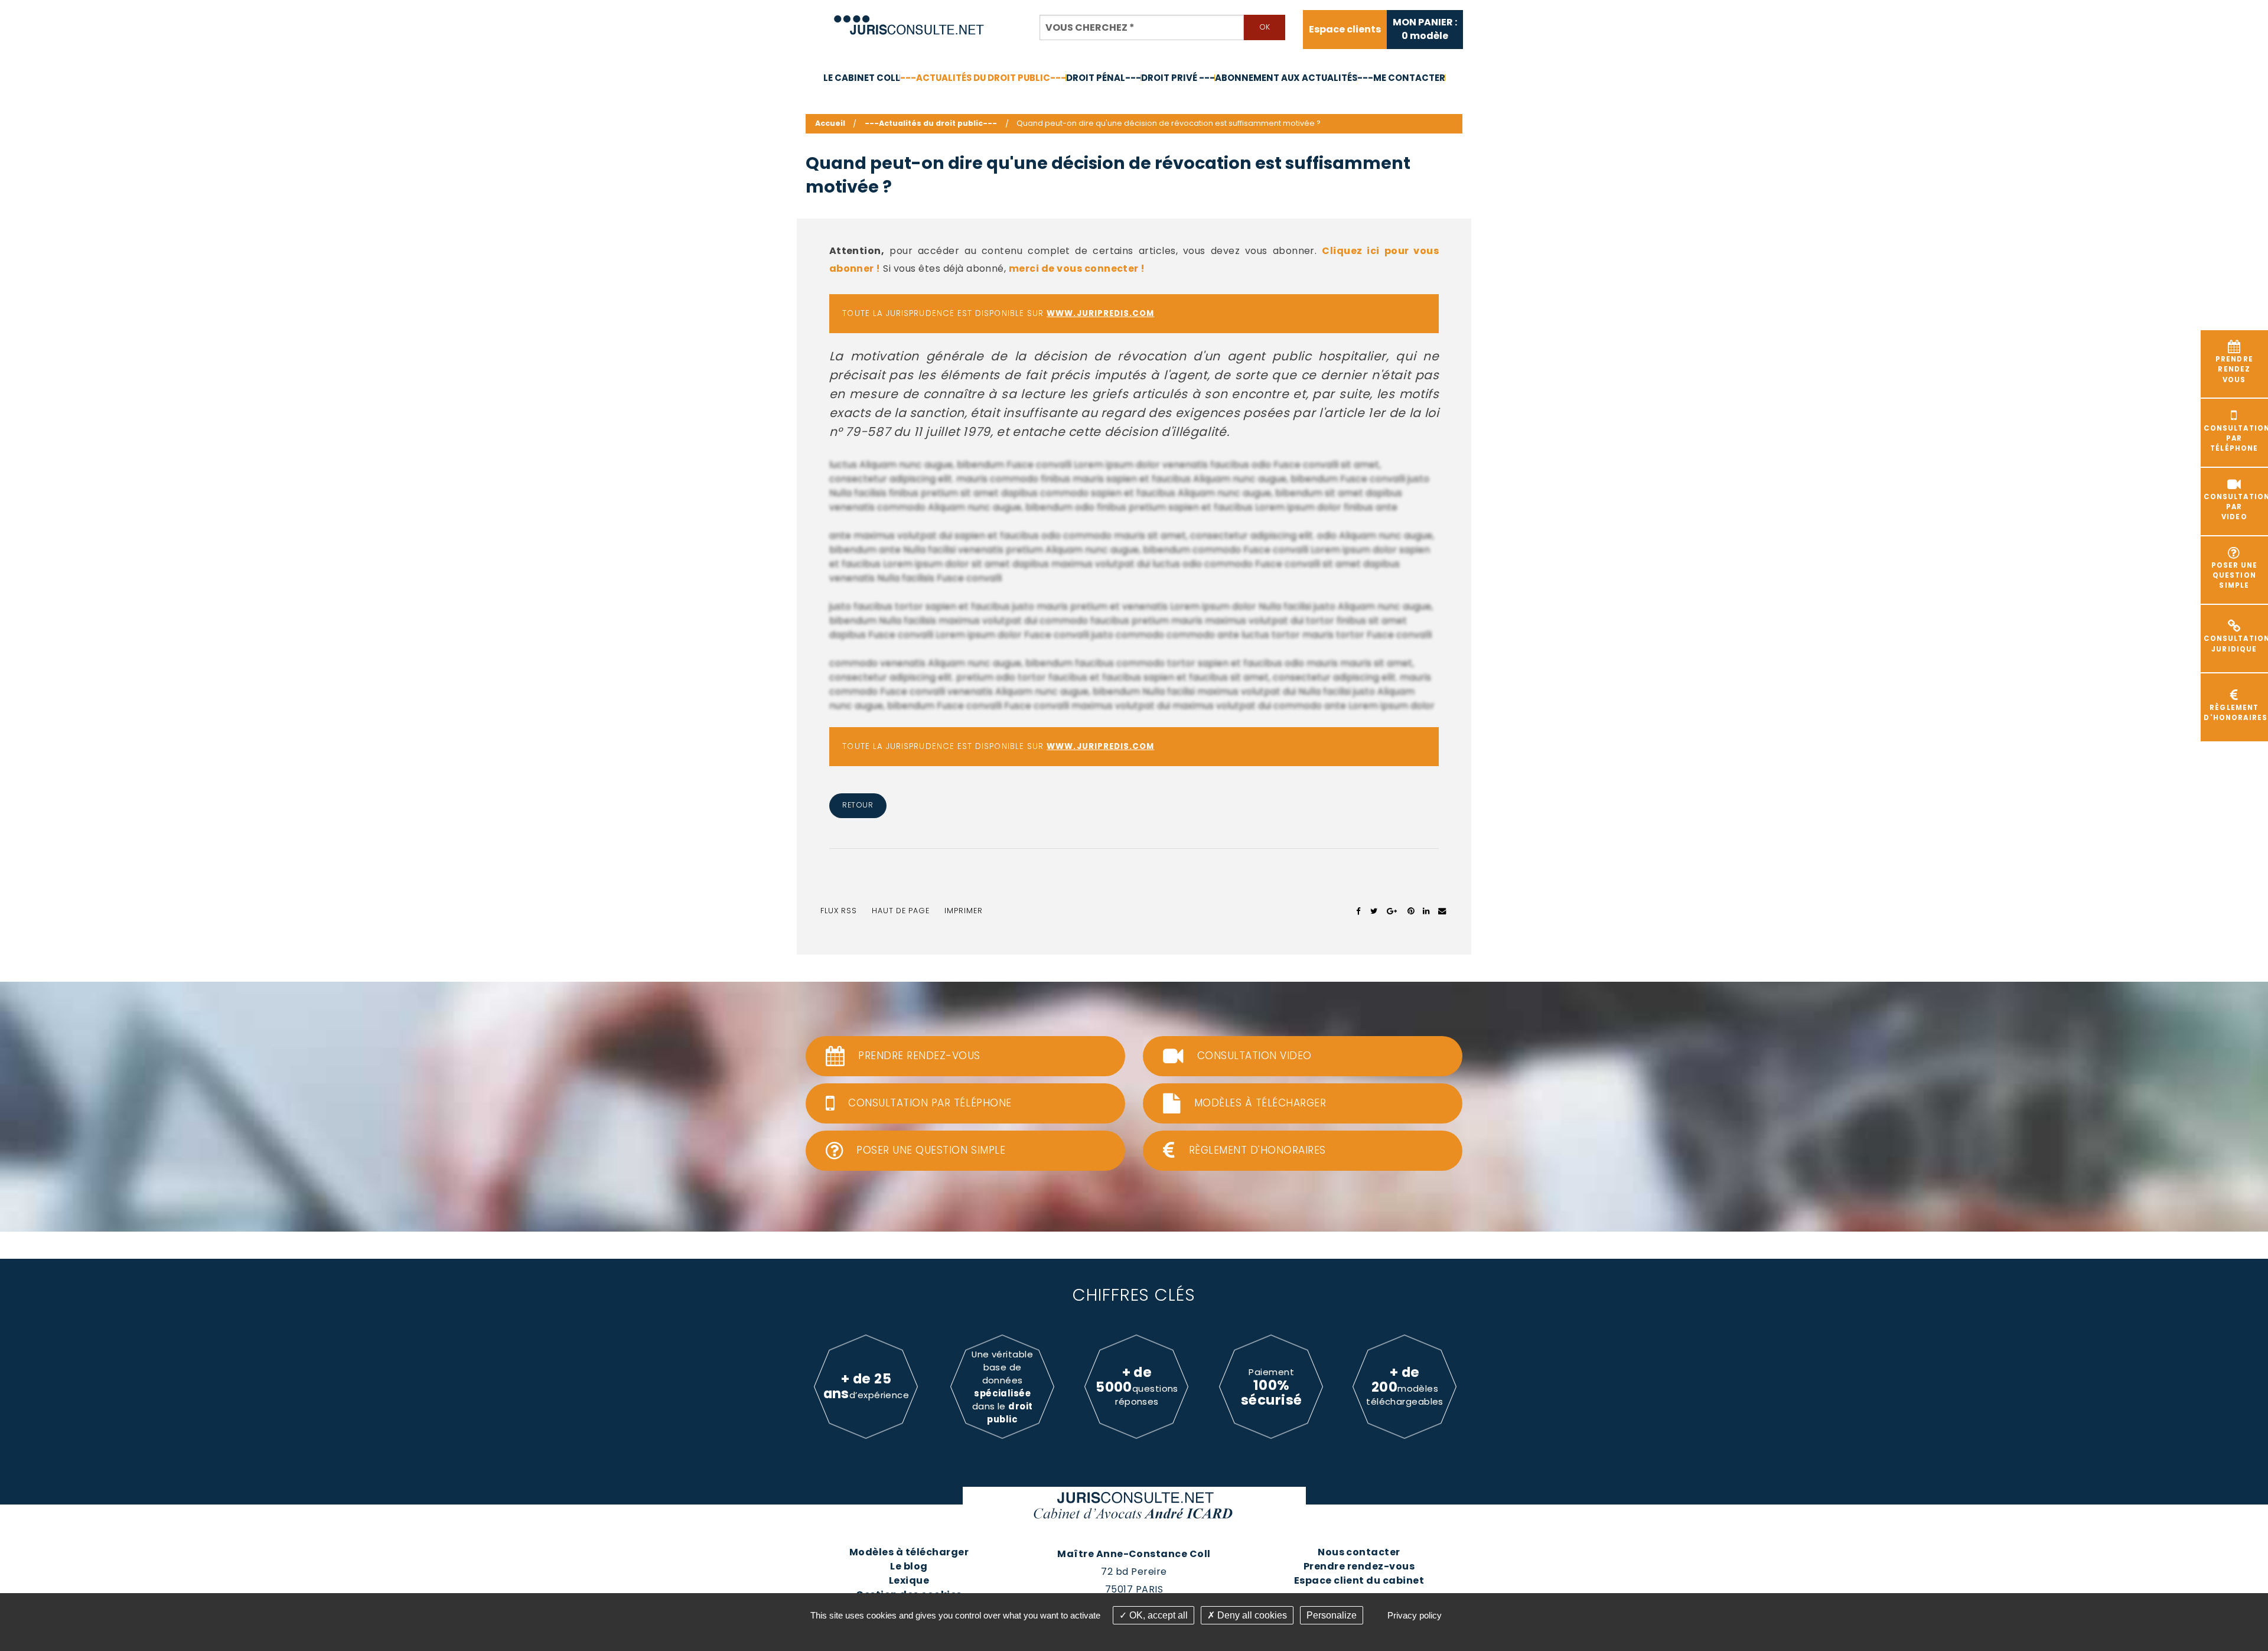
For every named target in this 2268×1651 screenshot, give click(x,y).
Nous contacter (1359, 1552)
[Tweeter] (1374, 911)
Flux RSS (839, 911)
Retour (858, 805)
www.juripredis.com (1100, 313)
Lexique (909, 1580)
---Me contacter (1401, 78)
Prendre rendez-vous (1359, 1566)
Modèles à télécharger (909, 1552)
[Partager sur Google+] (1392, 911)
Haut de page (901, 911)
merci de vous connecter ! (1077, 268)
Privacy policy (1415, 1615)
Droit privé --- (1178, 78)
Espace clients (1345, 30)
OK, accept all (1157, 1615)
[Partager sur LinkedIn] (1426, 911)
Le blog (909, 1566)
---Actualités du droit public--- (983, 78)
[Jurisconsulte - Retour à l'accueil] (909, 20)
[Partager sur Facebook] (1359, 911)
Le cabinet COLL (862, 78)
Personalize (1332, 1615)
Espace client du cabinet (1359, 1580)
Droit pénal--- (1104, 78)
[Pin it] (1411, 911)
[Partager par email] (1442, 911)
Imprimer (964, 911)
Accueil (830, 123)
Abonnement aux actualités (1286, 78)
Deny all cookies (1251, 1615)
